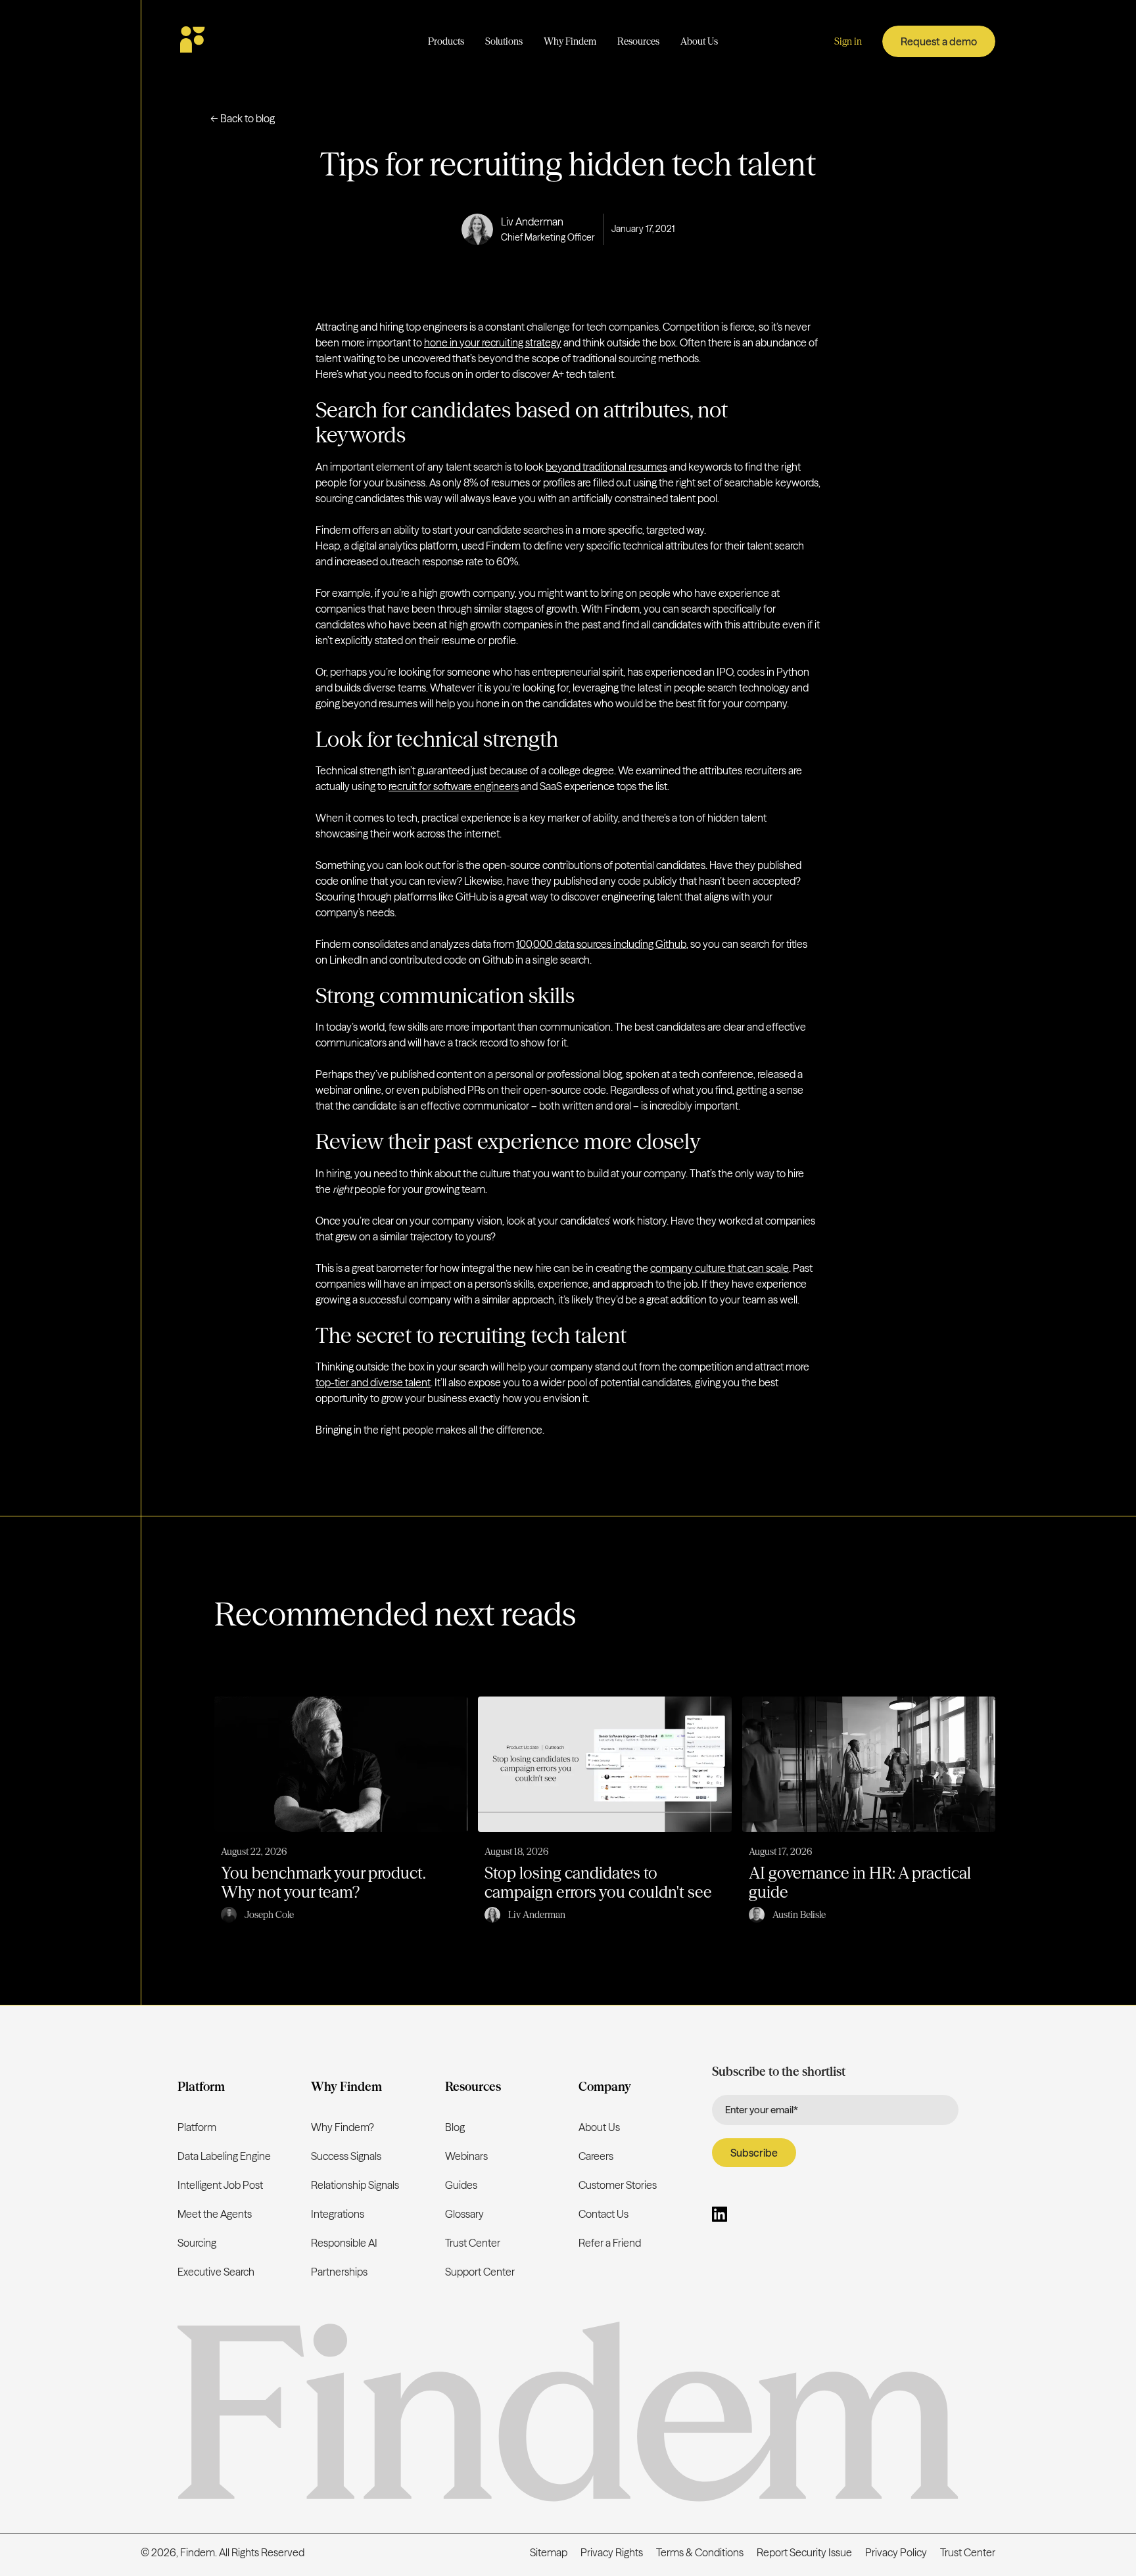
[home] (231, 41)
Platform (197, 2127)
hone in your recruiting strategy (493, 342)
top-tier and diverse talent (373, 1382)
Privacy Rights (612, 2552)
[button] (446, 42)
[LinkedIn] (720, 2216)
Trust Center (473, 2243)
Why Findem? (343, 2127)
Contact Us (603, 2214)
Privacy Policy (896, 2552)
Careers (596, 2156)
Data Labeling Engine (224, 2156)
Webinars (466, 2156)
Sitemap (549, 2552)
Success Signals (346, 2156)
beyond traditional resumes (606, 467)
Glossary (464, 2214)
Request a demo (939, 41)
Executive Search (216, 2272)
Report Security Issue (804, 2552)
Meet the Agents (215, 2214)
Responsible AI (344, 2243)
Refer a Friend (610, 2243)
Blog (455, 2127)
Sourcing (197, 2243)
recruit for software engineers (454, 786)
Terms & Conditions (700, 2552)
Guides (461, 2185)
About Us (599, 2127)
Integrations (338, 2214)
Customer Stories (618, 2185)
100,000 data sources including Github (601, 944)
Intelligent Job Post (220, 2185)
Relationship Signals (355, 2185)
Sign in (848, 41)
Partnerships (339, 2272)
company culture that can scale (720, 1268)
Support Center (480, 2272)
